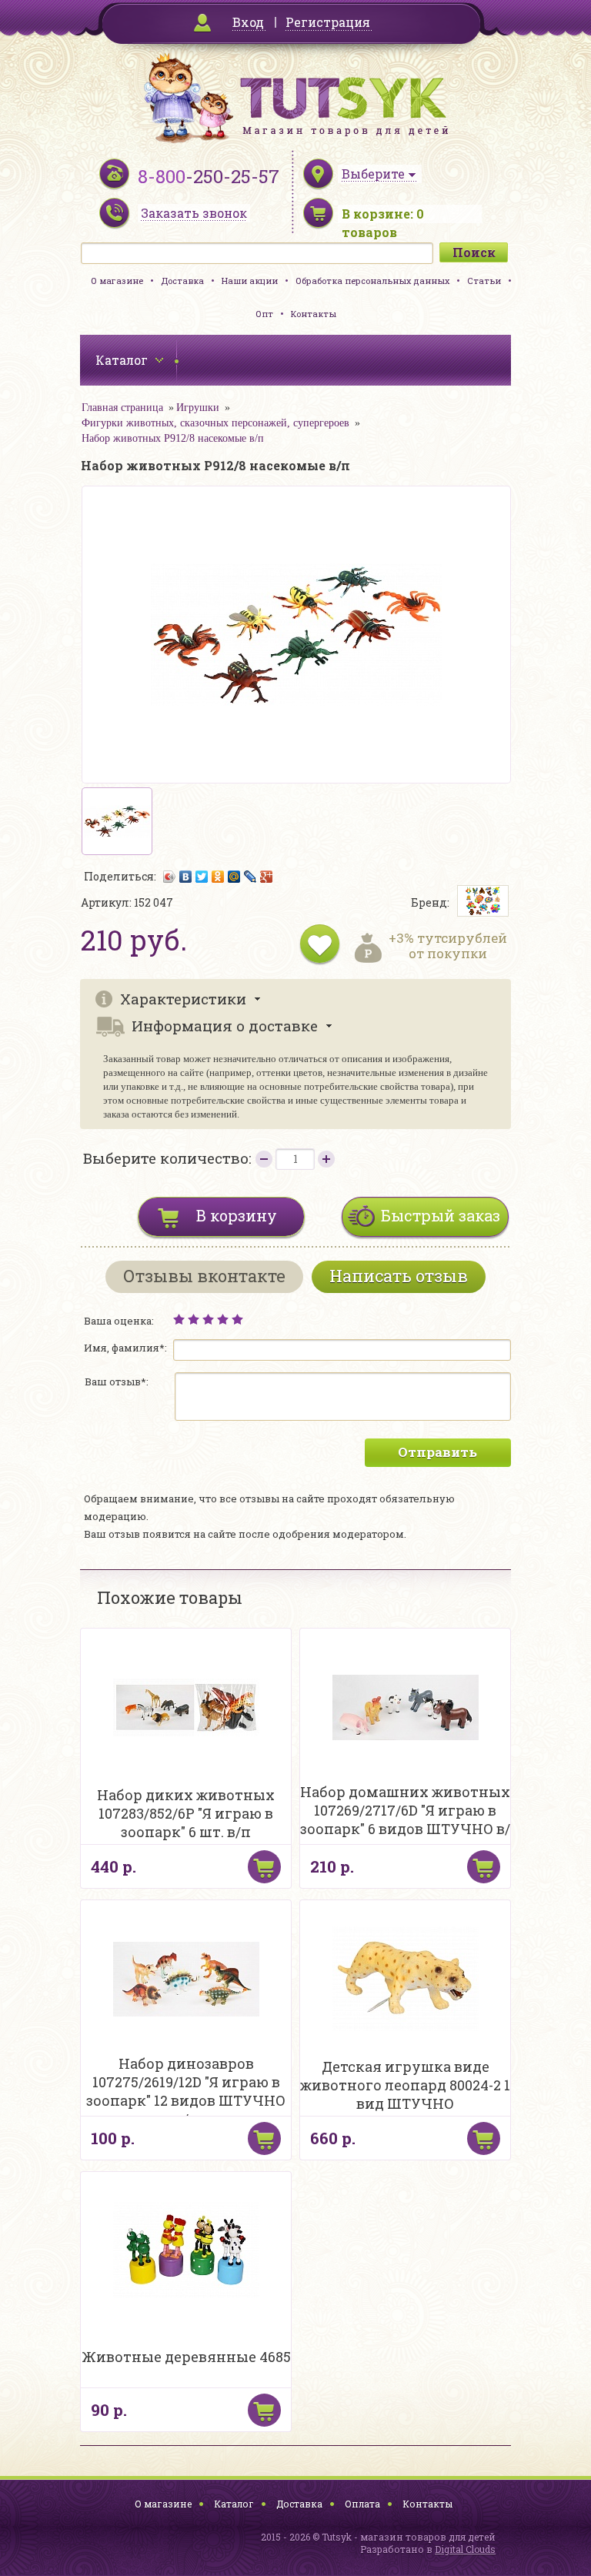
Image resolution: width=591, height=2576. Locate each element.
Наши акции (250, 281)
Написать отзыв (399, 1276)
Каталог (234, 2504)
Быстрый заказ (441, 1215)
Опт (264, 314)
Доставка (182, 281)
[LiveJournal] (250, 877)
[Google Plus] (267, 877)
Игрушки (198, 408)
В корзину (237, 1215)
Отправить (437, 1452)
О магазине (117, 281)
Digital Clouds (465, 2549)
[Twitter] (202, 877)
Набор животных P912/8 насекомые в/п (173, 438)
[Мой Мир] (234, 877)
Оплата (362, 2504)
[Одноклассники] (218, 877)
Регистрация (328, 22)
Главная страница (122, 408)
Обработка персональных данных (372, 281)
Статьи (484, 281)
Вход (248, 22)
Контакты (314, 314)
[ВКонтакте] (186, 877)
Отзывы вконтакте (204, 1276)
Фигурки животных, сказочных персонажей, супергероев (215, 423)
